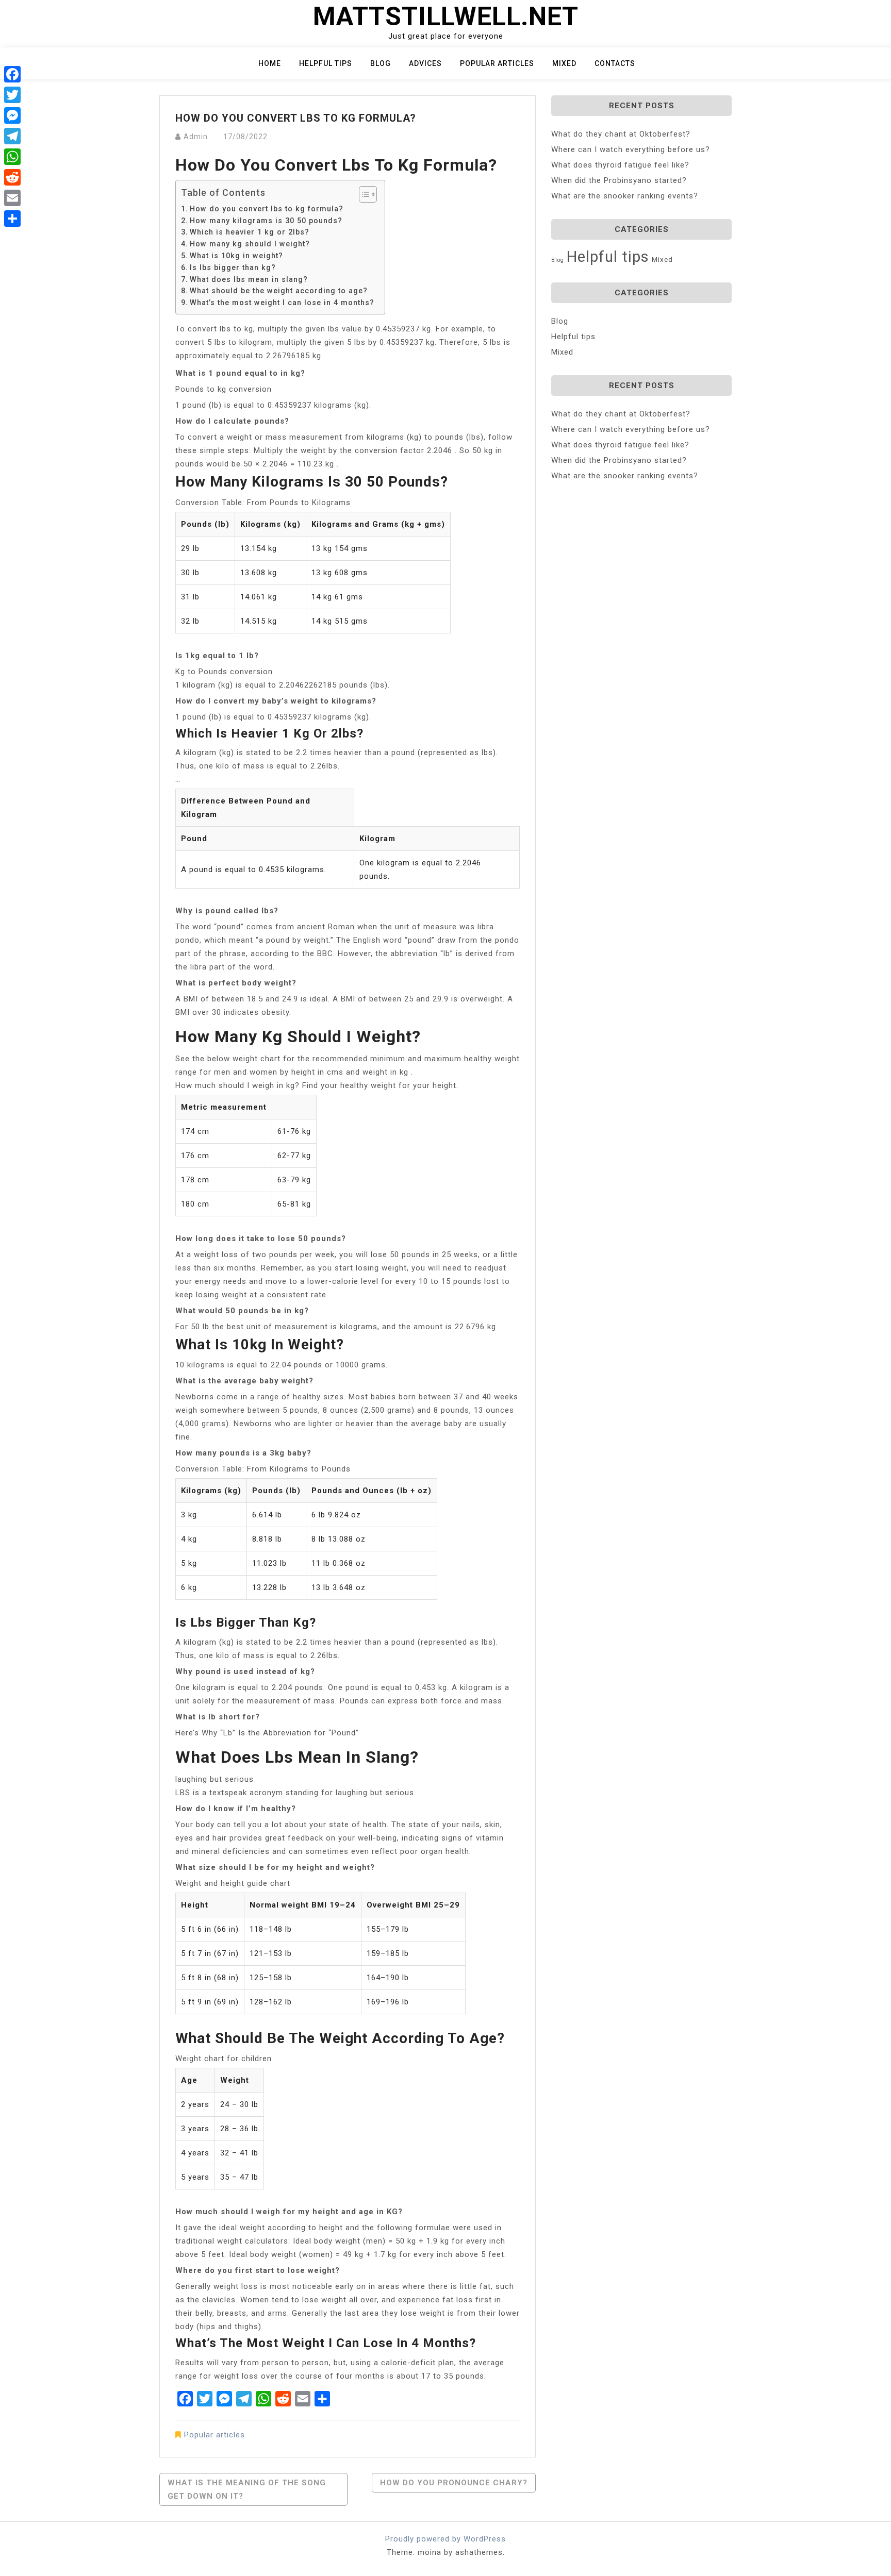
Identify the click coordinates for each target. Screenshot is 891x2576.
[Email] (12, 198)
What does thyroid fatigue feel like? (620, 165)
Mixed (564, 63)
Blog (381, 63)
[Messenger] (12, 115)
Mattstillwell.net (446, 16)
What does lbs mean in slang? (249, 279)
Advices (425, 63)
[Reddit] (12, 177)
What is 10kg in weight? (236, 256)
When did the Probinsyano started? (619, 180)
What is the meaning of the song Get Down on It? (247, 2489)
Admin (196, 137)
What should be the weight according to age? (279, 291)
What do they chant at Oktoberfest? (621, 134)
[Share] (12, 219)
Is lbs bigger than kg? (233, 267)
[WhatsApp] (12, 157)
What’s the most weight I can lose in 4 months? (282, 303)
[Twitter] (12, 95)
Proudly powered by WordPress (445, 2539)
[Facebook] (12, 74)
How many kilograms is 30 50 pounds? (266, 221)
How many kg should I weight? (250, 244)
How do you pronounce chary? (454, 2483)
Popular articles (497, 63)
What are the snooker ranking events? (625, 196)
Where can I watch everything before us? (631, 149)
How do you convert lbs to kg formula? (267, 209)
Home (270, 63)
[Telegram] (12, 136)
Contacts (615, 63)
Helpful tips (326, 63)
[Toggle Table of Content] (363, 194)
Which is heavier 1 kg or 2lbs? (250, 232)
